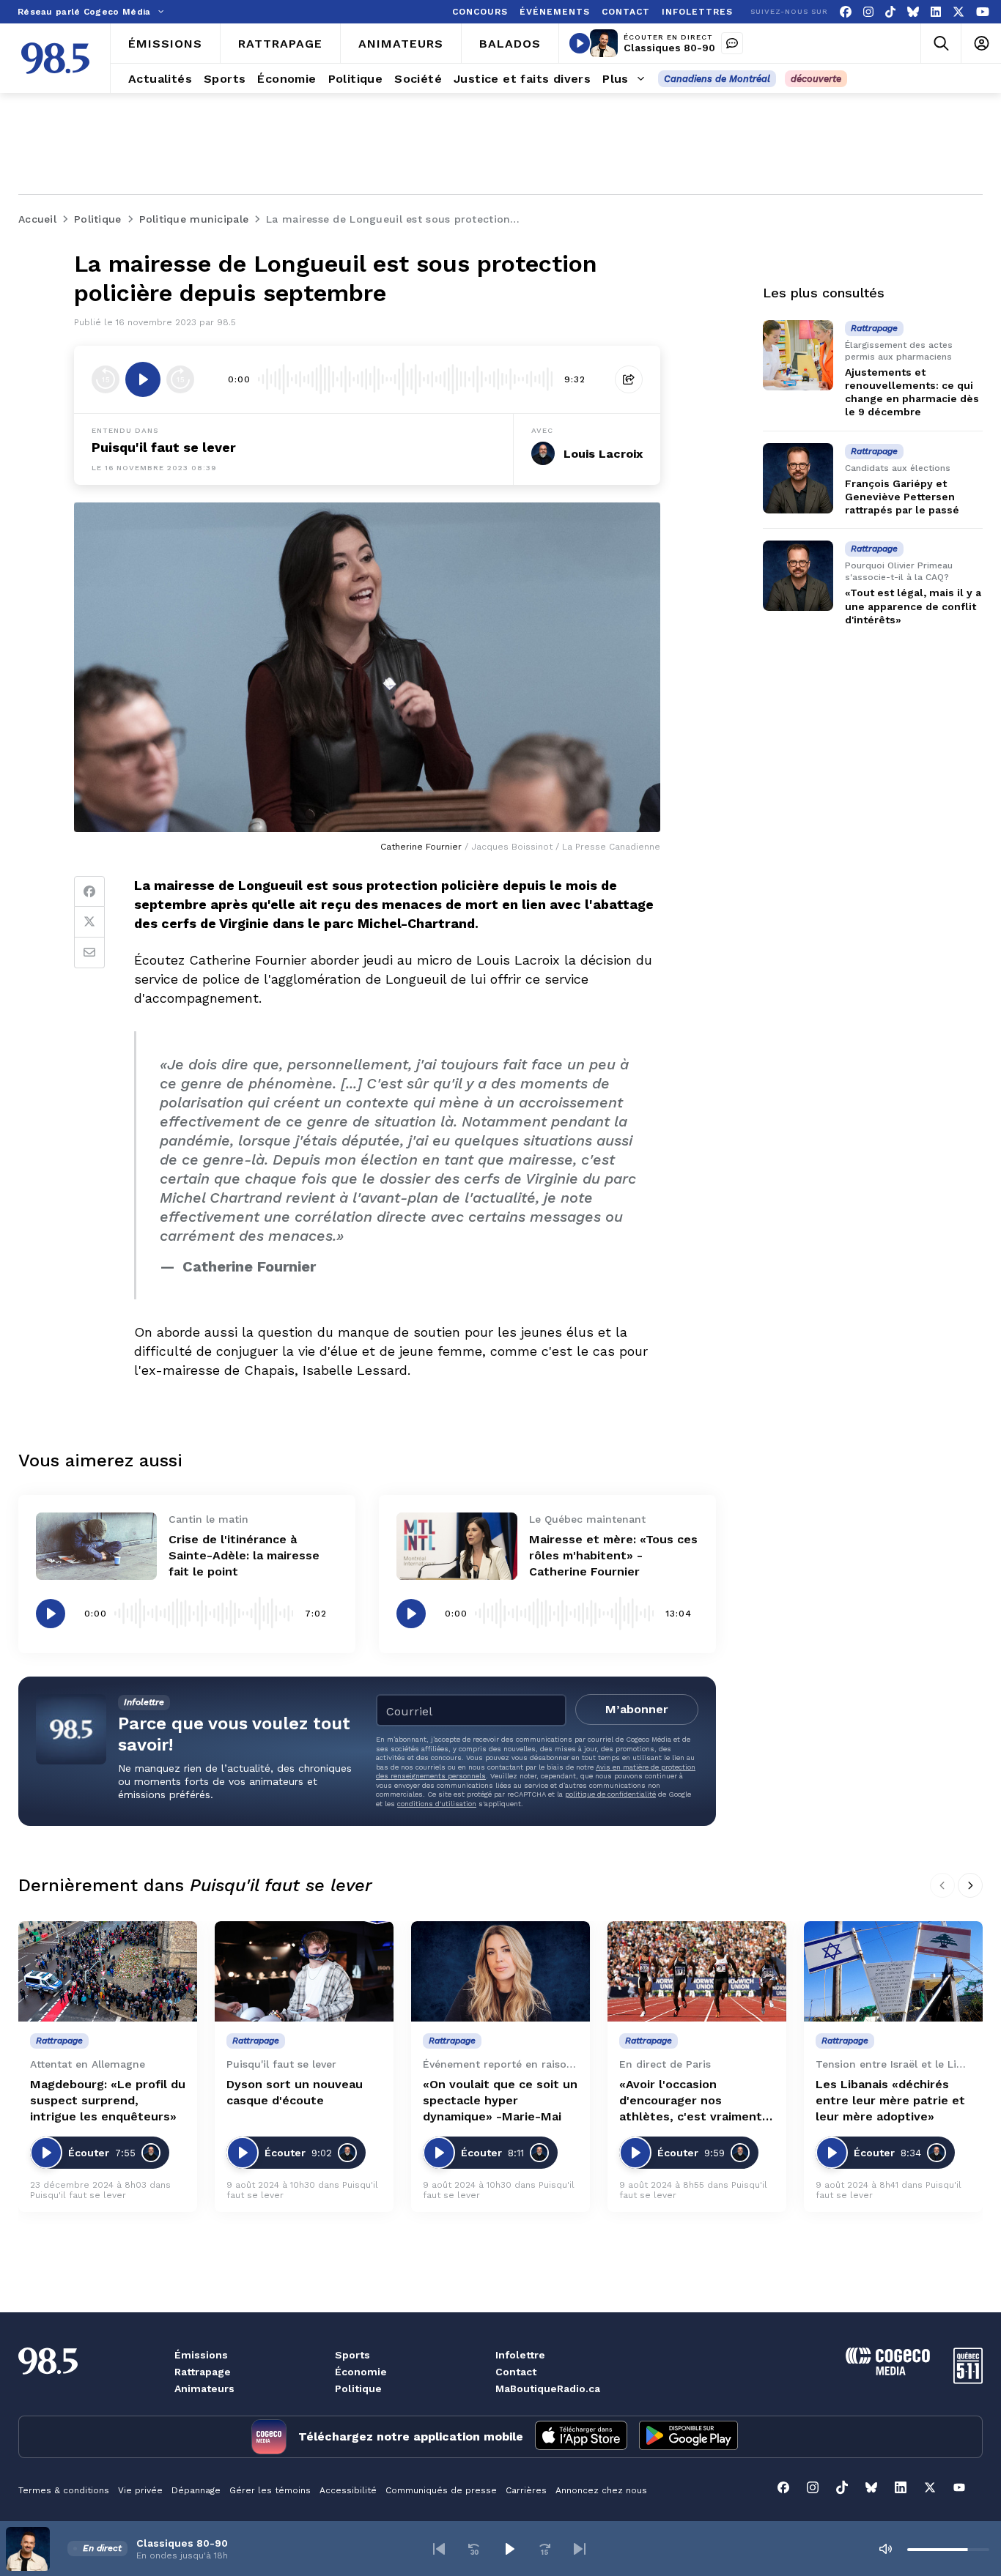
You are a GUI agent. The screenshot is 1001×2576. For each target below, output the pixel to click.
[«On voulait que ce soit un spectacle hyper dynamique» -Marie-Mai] (500, 1971)
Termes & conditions (64, 2490)
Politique (358, 2388)
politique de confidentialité (610, 1794)
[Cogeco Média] (888, 2371)
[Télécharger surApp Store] (581, 2437)
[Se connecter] (981, 44)
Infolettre (520, 2355)
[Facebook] (846, 12)
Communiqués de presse (441, 2490)
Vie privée (140, 2490)
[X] (958, 12)
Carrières (526, 2490)
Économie (361, 2372)
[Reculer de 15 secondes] (106, 379)
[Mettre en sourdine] (885, 2549)
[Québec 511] (968, 2380)
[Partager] (629, 379)
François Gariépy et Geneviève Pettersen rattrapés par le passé (902, 497)
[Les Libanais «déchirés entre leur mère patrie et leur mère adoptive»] (893, 1971)
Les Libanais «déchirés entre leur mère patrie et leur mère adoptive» (890, 2100)
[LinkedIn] (936, 12)
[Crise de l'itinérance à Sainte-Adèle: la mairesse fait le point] (96, 1547)
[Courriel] (89, 953)
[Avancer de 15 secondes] (180, 379)
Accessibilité (348, 2490)
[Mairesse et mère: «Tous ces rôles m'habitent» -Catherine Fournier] (457, 1547)
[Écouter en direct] (580, 43)
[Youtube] (983, 12)
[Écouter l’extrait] (143, 379)
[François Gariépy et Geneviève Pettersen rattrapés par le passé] (798, 478)
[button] (439, 2549)
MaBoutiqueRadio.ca (548, 2388)
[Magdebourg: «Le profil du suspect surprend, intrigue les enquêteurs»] (108, 1971)
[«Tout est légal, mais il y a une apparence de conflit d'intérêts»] (798, 576)
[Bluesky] (913, 12)
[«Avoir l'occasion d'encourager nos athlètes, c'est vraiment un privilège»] (697, 1971)
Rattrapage (203, 2372)
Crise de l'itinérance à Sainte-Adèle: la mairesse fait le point (244, 1555)
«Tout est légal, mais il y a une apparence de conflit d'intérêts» (913, 606)
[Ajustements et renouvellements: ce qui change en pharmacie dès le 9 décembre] (798, 355)
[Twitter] (89, 922)
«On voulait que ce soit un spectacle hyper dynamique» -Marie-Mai (500, 2100)
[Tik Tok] (890, 12)
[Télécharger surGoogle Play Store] (688, 2437)
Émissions (201, 2355)
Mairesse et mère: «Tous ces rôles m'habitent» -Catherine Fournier (613, 1555)
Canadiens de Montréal (717, 79)
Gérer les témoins (270, 2490)
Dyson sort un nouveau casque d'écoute (295, 2092)
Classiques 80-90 (669, 48)
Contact (516, 2372)
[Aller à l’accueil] (55, 58)
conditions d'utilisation (437, 1804)
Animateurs (204, 2388)
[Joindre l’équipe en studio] (732, 43)
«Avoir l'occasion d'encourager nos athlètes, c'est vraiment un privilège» (691, 2101)
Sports (352, 2355)
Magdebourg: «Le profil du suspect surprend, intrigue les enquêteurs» (108, 2100)
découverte (816, 79)
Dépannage (196, 2490)
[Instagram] (868, 12)
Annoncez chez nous (601, 2490)
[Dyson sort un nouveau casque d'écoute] (304, 1971)
